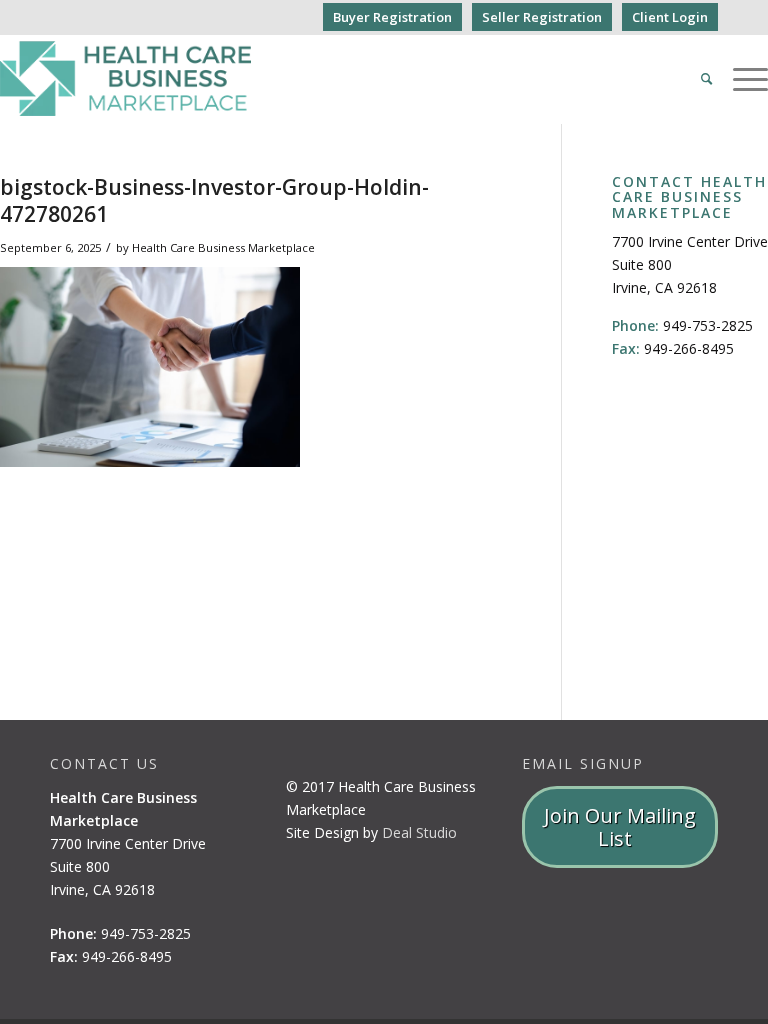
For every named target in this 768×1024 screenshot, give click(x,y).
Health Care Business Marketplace (223, 247)
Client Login (670, 17)
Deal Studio (419, 832)
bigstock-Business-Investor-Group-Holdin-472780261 (214, 200)
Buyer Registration (392, 17)
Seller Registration (542, 17)
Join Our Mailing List (620, 827)
